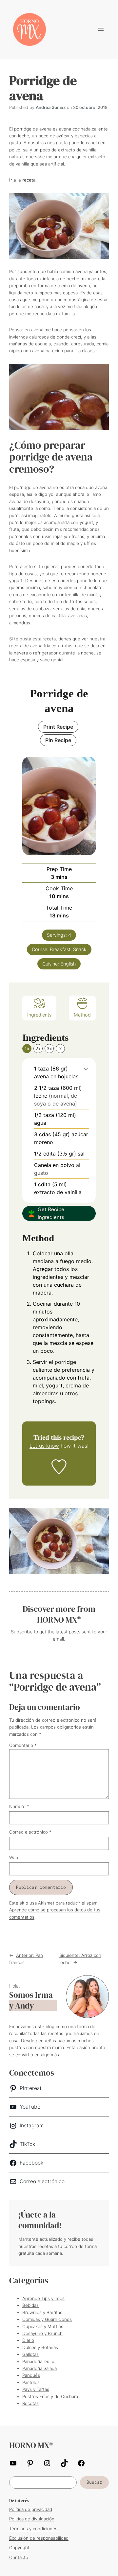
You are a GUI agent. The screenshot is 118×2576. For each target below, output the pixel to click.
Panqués (31, 2375)
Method (82, 1015)
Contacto (19, 2557)
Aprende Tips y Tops (43, 2298)
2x (38, 1048)
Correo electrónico (30, 1832)
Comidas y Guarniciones (47, 2319)
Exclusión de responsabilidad (39, 2538)
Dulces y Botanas (40, 2347)
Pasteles (31, 2382)
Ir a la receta (22, 180)
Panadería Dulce (39, 2361)
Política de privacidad (31, 2509)
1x (27, 1048)
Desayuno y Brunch (42, 2333)
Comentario (23, 1745)
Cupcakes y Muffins (43, 2326)
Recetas (30, 2403)
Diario (28, 2340)
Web (14, 1857)
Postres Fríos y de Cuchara (50, 2396)
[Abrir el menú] (101, 29)
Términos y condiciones (33, 2529)
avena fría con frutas (51, 646)
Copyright (19, 2548)
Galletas (30, 2354)
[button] (86, 1069)
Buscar (94, 2482)
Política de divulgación (32, 2519)
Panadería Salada (39, 2368)
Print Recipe (58, 727)
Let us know (44, 1446)
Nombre (19, 1806)
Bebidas (30, 2305)
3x (49, 1048)
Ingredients (39, 1015)
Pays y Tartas (36, 2389)
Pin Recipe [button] (58, 740)
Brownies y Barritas (42, 2312)
